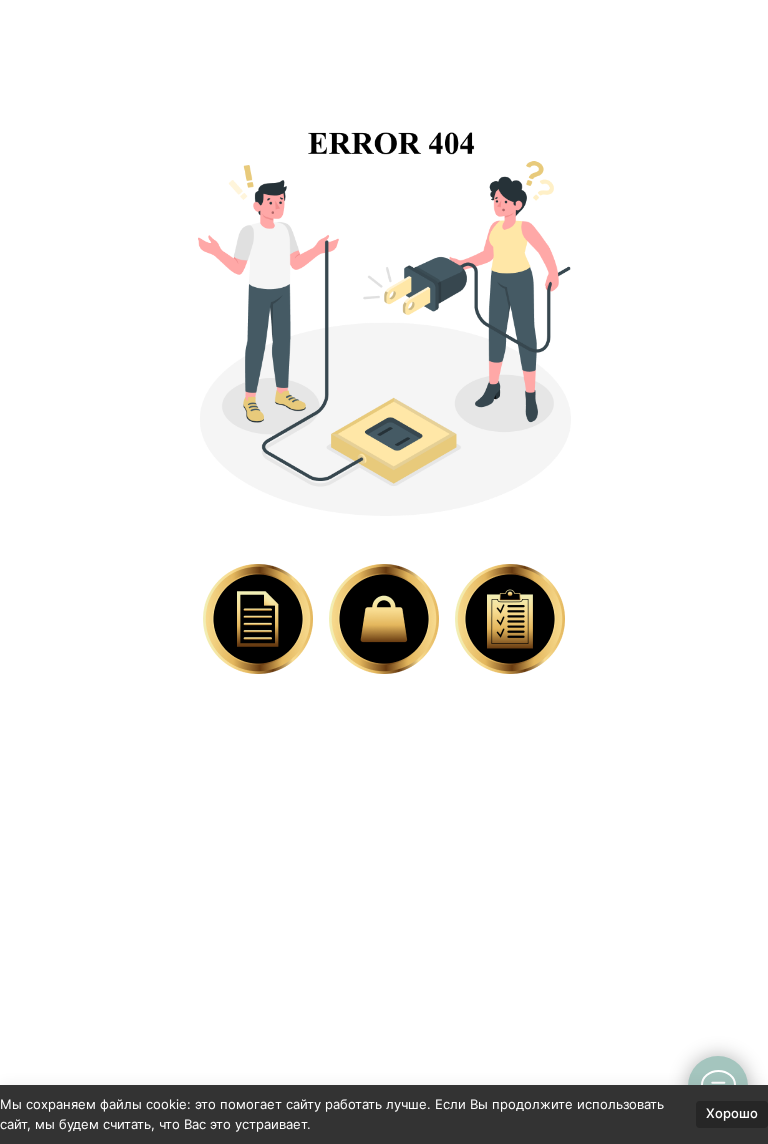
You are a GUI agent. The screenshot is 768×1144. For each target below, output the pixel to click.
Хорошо (732, 1113)
